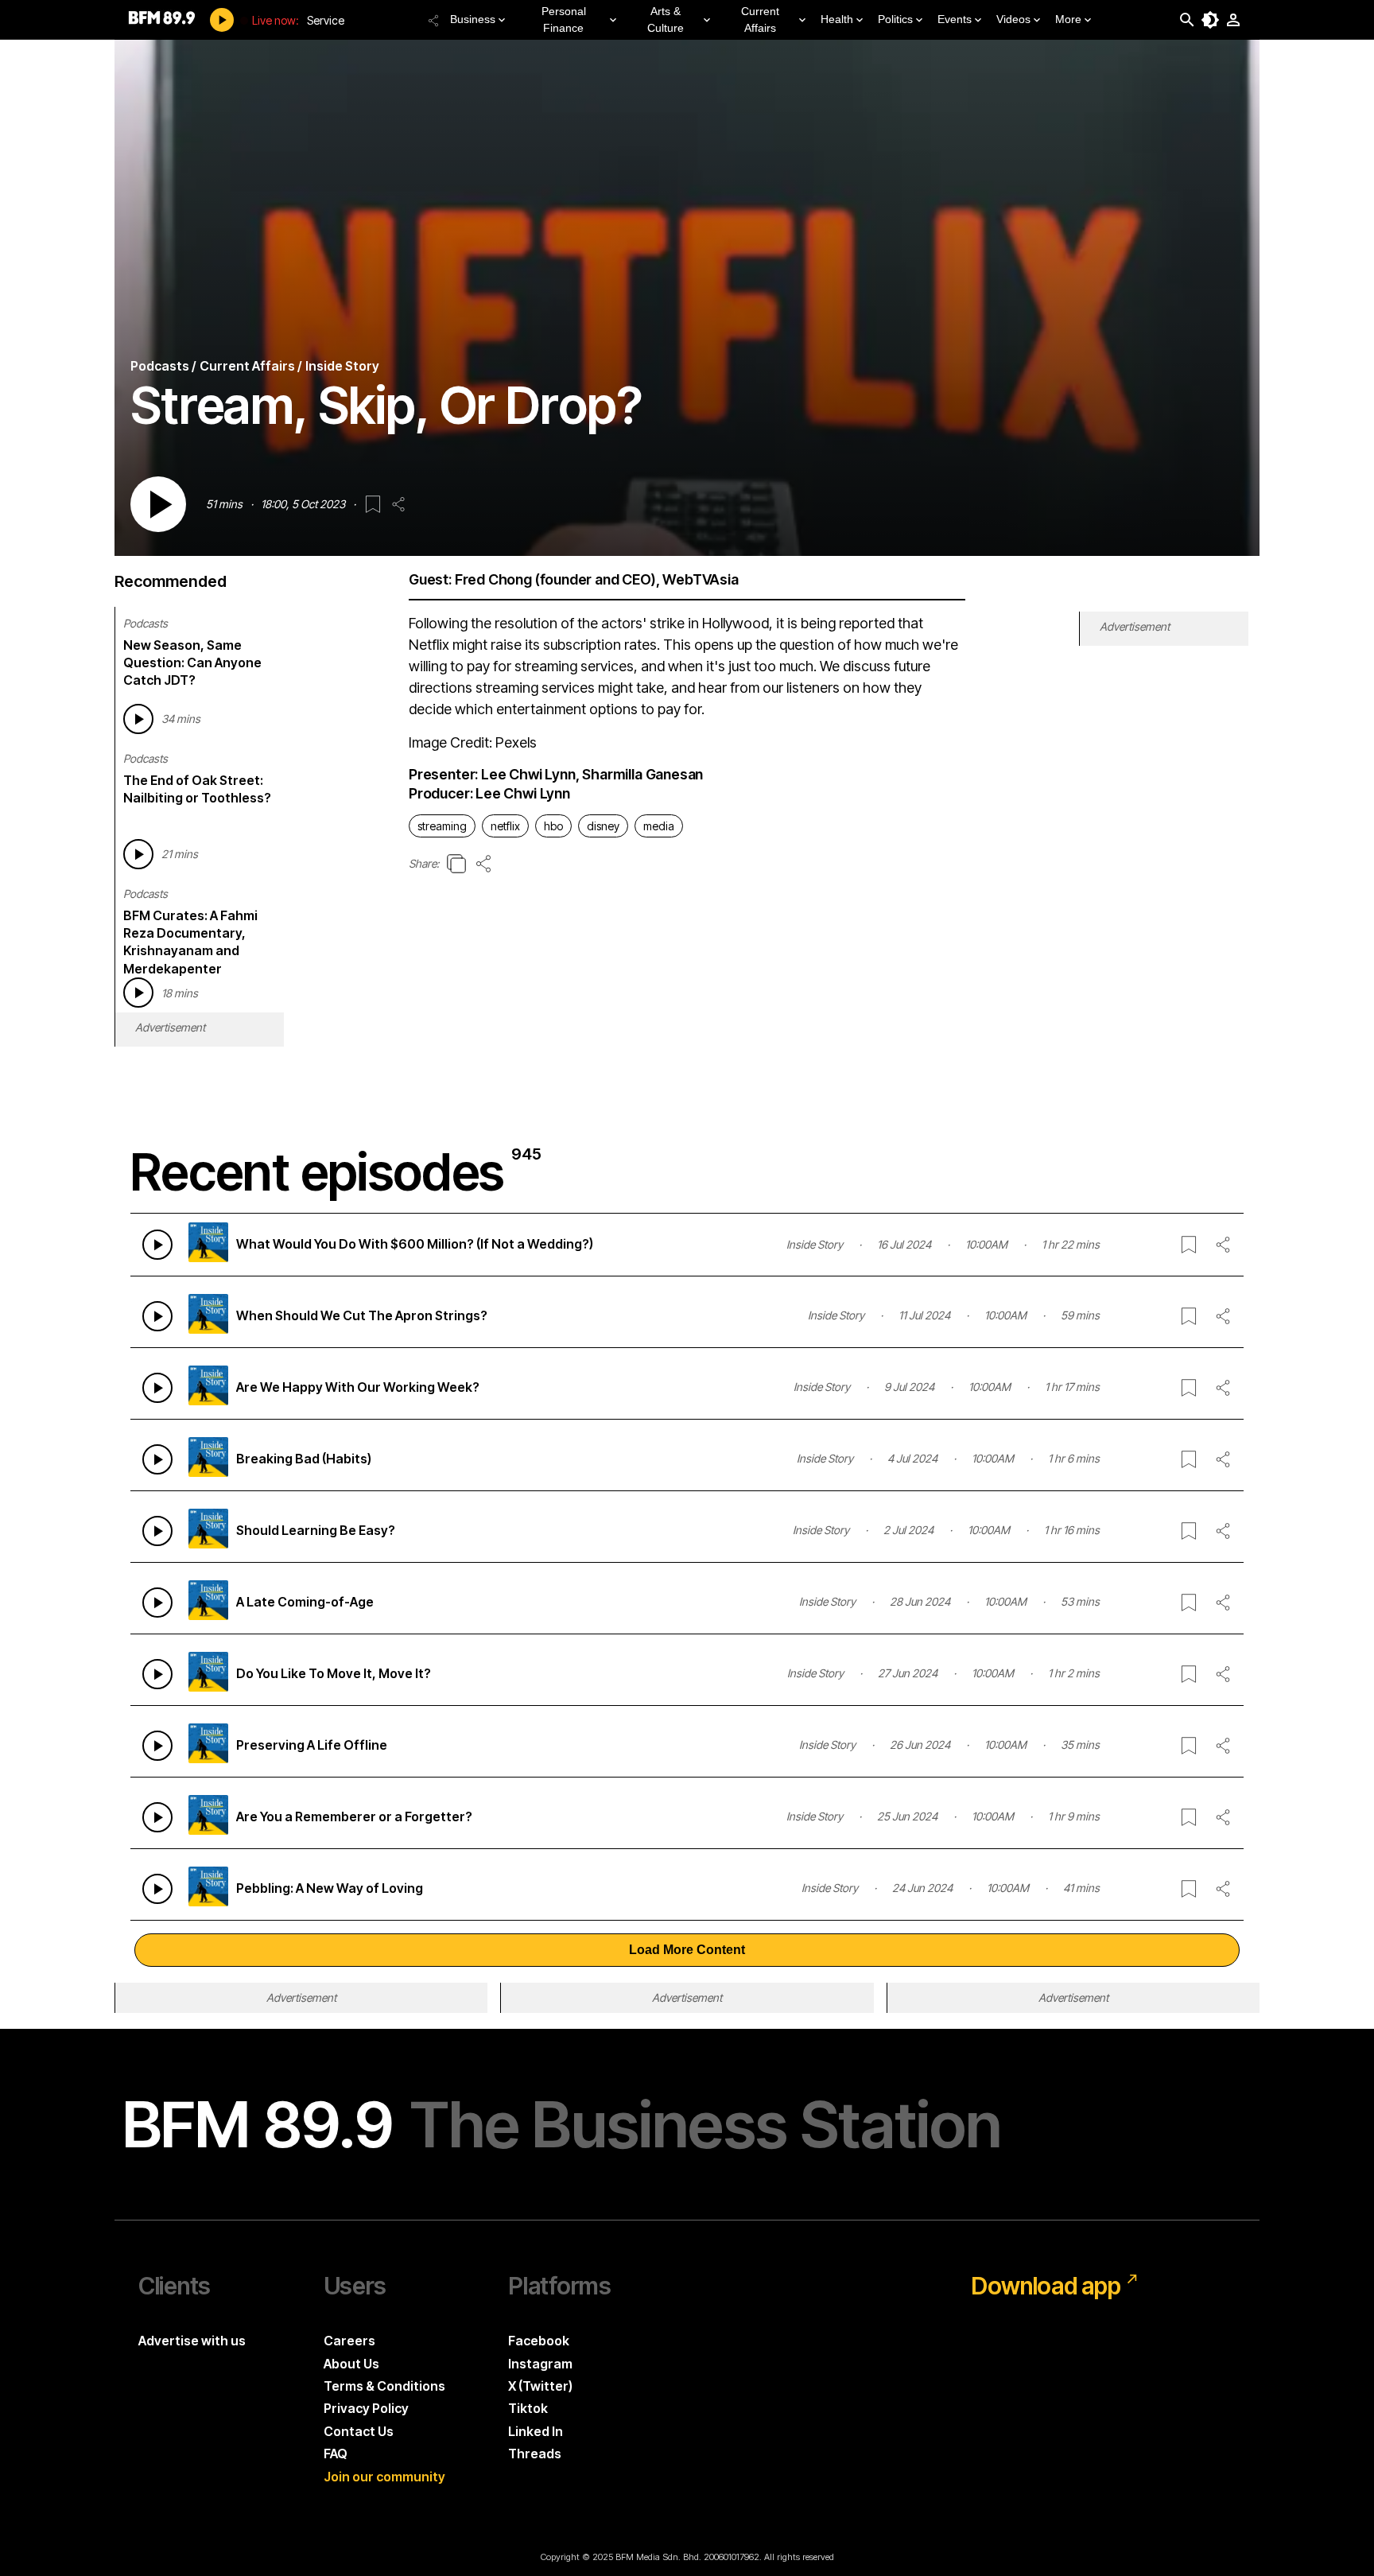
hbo (553, 826)
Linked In (536, 2431)
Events (955, 19)
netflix (505, 826)
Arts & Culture (666, 19)
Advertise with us (192, 2341)
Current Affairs (760, 19)
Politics (895, 19)
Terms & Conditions (384, 2386)
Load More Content (687, 1950)
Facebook (539, 2341)
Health (837, 19)
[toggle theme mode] (1210, 20)
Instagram (540, 2364)
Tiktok (528, 2408)
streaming (442, 826)
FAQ (336, 2454)
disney (603, 826)
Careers (349, 2341)
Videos (1013, 19)
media (659, 826)
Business (473, 19)
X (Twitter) (540, 2386)
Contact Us (359, 2431)
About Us (351, 2364)
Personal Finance (564, 19)
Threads (535, 2454)
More (1068, 19)
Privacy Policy (366, 2408)
